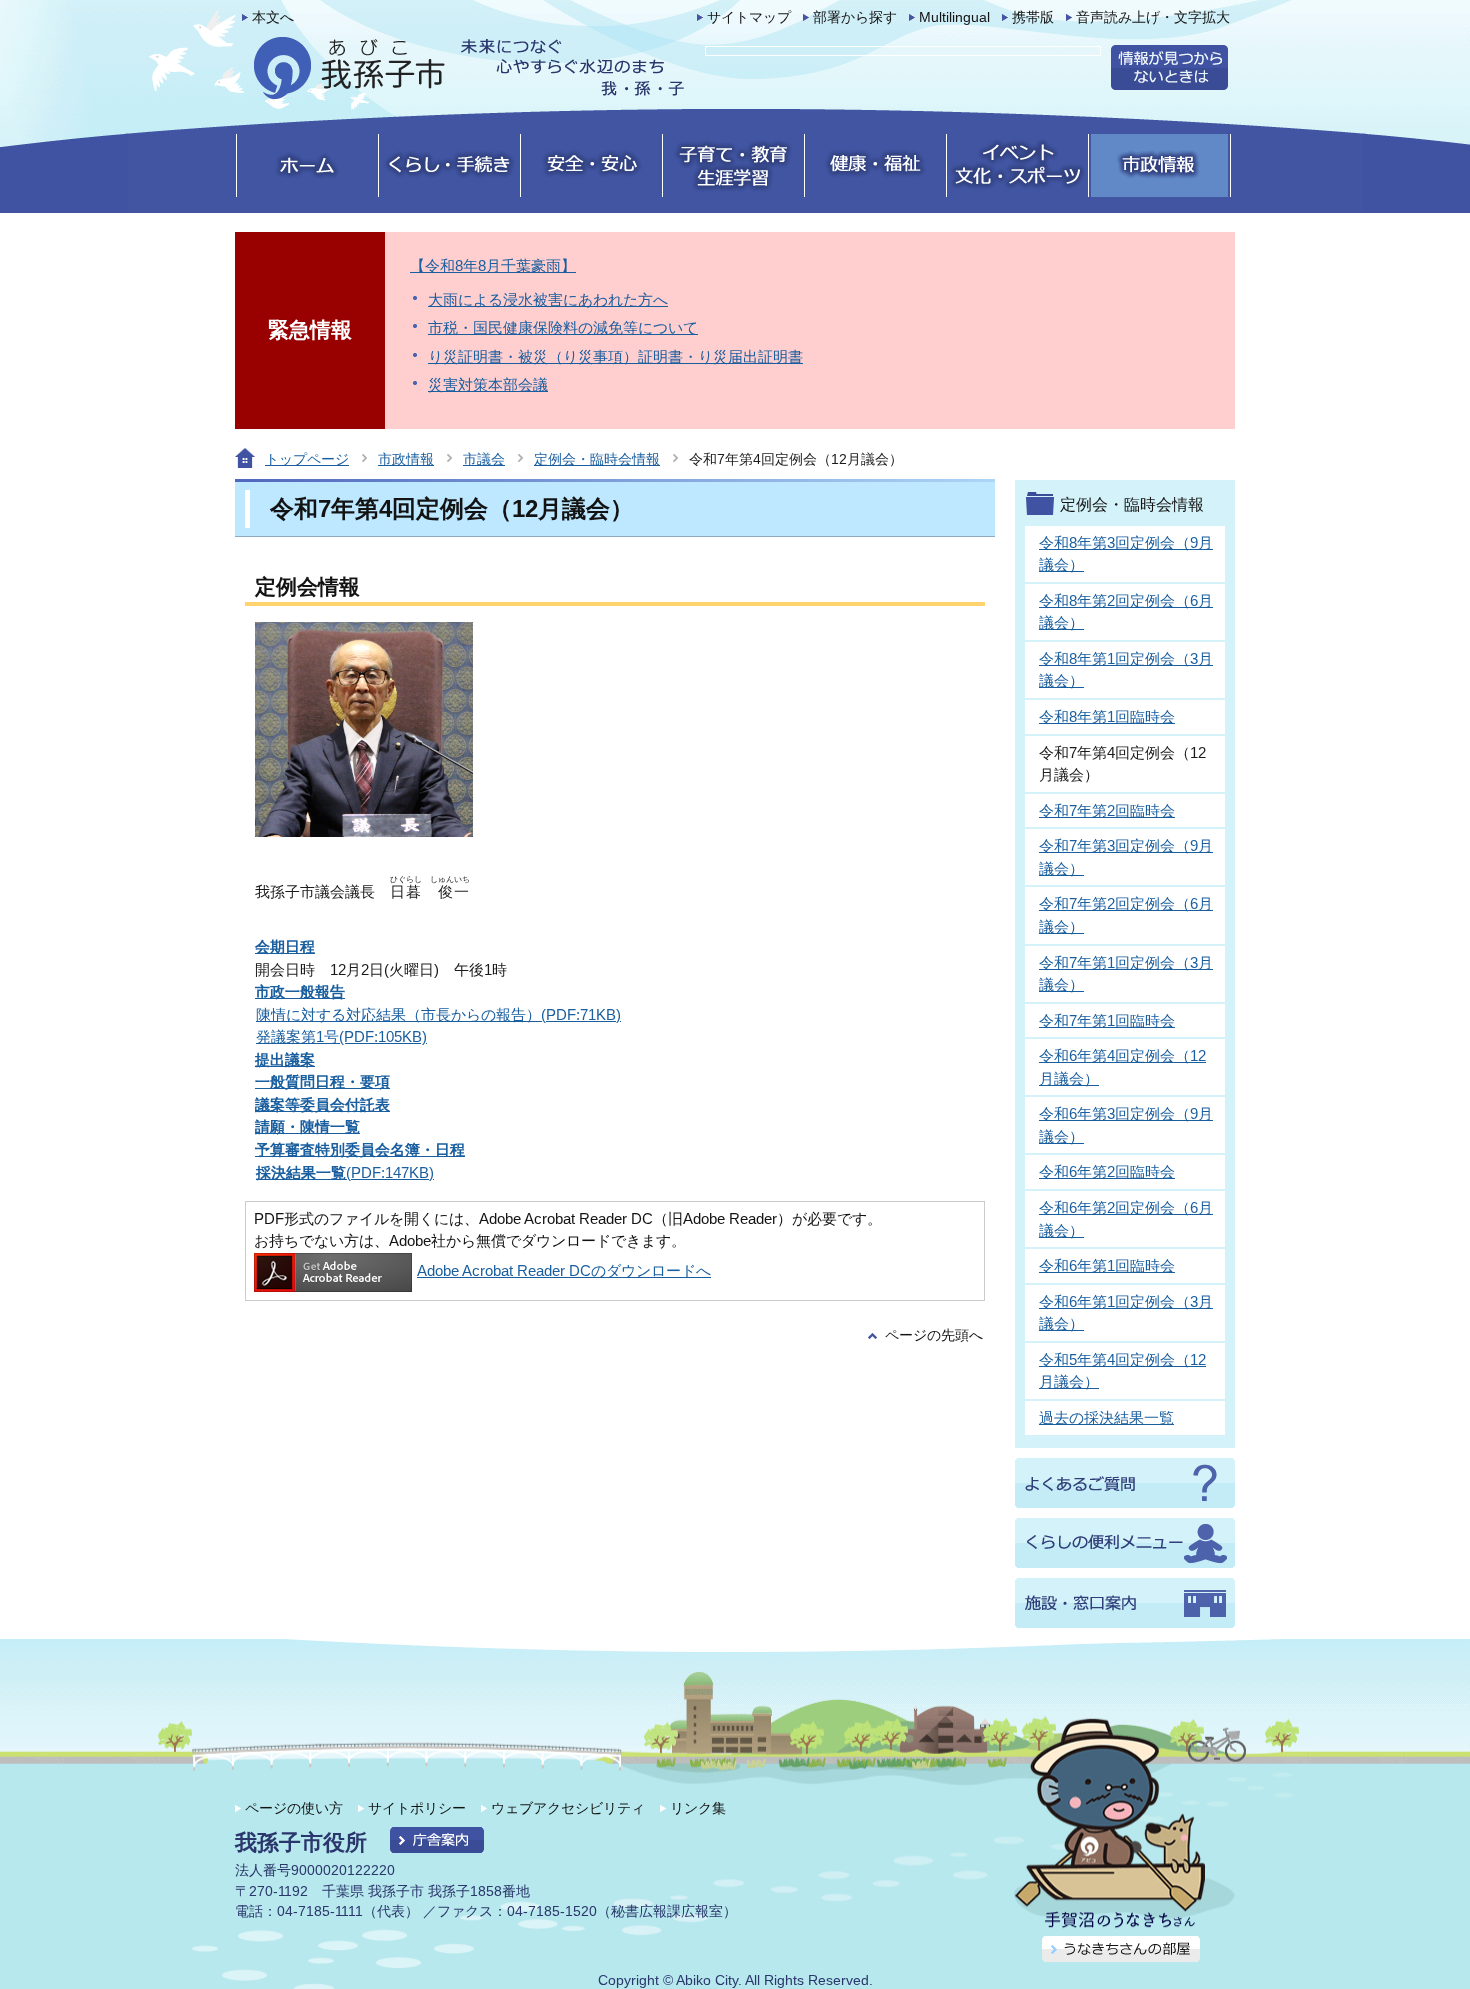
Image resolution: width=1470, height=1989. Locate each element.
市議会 (484, 459)
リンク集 (698, 1808)
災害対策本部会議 (488, 384)
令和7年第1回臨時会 (1107, 1020)
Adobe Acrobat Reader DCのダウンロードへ (564, 1270)
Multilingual (954, 17)
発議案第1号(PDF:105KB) (341, 1036)
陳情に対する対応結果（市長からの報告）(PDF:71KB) (438, 1014)
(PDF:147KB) (345, 1172)
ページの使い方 (294, 1808)
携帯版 (1033, 17)
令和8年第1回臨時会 (1107, 716)
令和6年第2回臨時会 (1107, 1171)
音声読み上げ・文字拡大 (1153, 17)
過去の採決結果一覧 (1106, 1417)
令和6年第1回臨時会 (1107, 1265)
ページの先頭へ (934, 1335)
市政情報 (406, 459)
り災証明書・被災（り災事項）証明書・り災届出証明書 (615, 356)
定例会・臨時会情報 (597, 459)
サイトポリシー (417, 1808)
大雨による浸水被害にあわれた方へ (548, 299)
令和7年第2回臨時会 (1107, 810)
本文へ (273, 17)
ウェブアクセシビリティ (568, 1808)
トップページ (307, 459)
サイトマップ (749, 17)
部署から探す (855, 17)
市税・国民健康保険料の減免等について (563, 327)
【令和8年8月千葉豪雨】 (493, 265)
